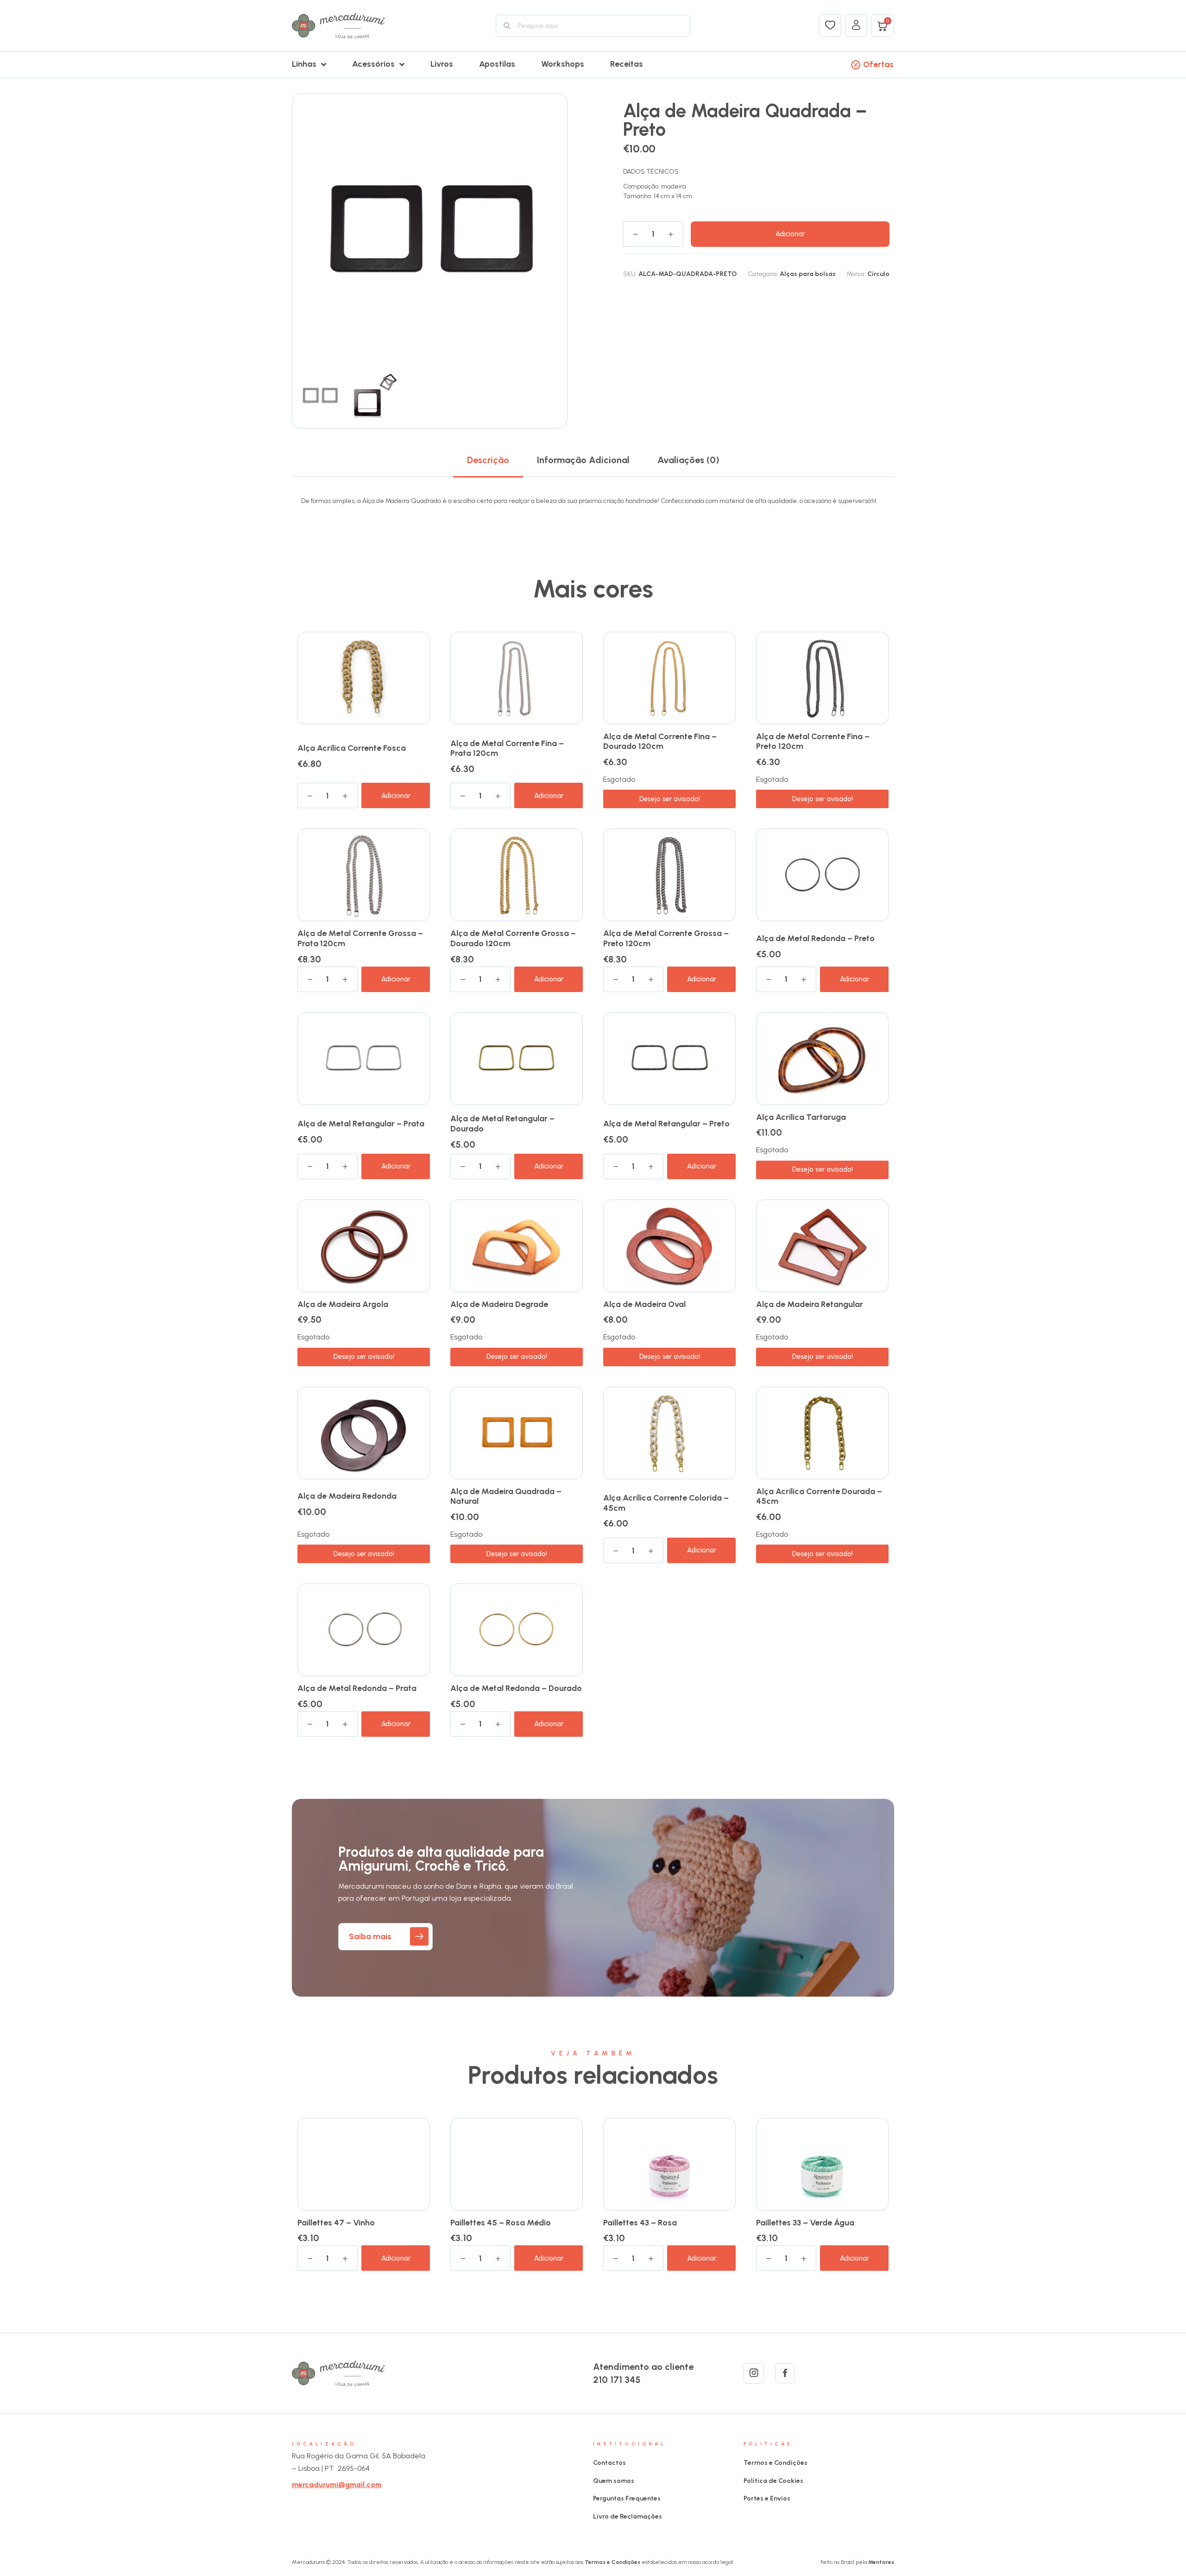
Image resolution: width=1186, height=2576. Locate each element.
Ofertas (878, 64)
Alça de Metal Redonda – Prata (357, 1688)
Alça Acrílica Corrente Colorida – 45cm (666, 1503)
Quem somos (614, 2481)
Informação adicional (583, 460)
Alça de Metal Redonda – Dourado (516, 1688)
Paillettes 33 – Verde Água (805, 2223)
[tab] (488, 460)
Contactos (609, 2463)
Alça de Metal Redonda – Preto (815, 938)
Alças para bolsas (808, 274)
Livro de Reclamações (628, 2516)
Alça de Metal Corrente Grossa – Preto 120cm (666, 938)
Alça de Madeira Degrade (499, 1304)
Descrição (488, 460)
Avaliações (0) (688, 460)
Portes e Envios (767, 2498)
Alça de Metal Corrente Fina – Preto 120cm (813, 741)
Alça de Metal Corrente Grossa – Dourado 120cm (513, 938)
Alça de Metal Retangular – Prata (361, 1124)
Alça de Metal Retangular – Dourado (502, 1124)
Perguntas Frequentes (627, 2498)
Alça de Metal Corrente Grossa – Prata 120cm (360, 938)
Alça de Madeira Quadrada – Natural (506, 1496)
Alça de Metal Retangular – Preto (666, 1124)
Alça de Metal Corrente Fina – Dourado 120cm (660, 741)
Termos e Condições (776, 2463)
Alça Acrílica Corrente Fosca (352, 748)
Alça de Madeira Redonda (347, 1496)
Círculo (878, 274)
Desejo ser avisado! (670, 799)
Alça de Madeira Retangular (810, 1304)
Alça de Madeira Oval (644, 1304)
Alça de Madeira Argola (343, 1304)
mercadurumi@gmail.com (337, 2485)
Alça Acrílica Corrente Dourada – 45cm (819, 1496)
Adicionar (790, 234)
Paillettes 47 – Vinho (336, 2223)
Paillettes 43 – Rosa (640, 2223)
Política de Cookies (773, 2481)
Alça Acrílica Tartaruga (801, 1117)
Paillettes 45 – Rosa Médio (501, 2223)
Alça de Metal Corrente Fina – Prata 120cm (507, 748)
